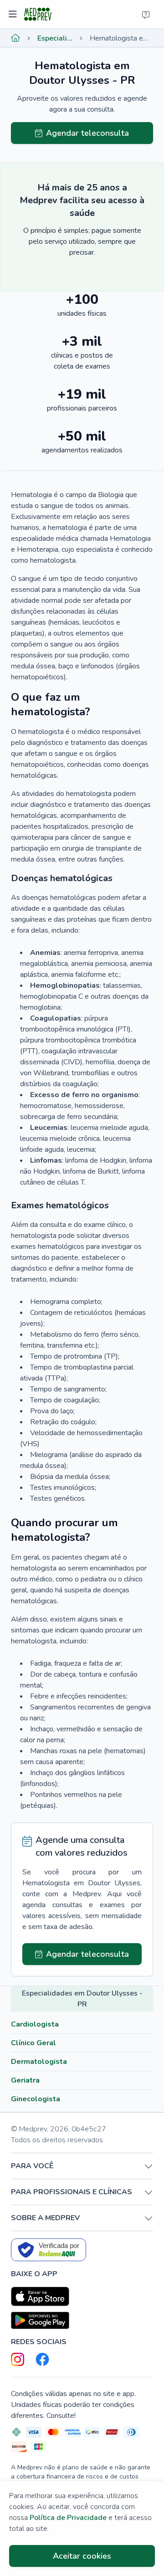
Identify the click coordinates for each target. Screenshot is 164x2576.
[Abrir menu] (14, 15)
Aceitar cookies (82, 2556)
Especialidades (55, 38)
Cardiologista (35, 2024)
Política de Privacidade (68, 2518)
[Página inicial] (15, 38)
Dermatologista (39, 2062)
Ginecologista (36, 2099)
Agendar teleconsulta (87, 133)
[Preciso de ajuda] (146, 15)
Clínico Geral (33, 2043)
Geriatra (25, 2080)
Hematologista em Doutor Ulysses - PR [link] (121, 38)
